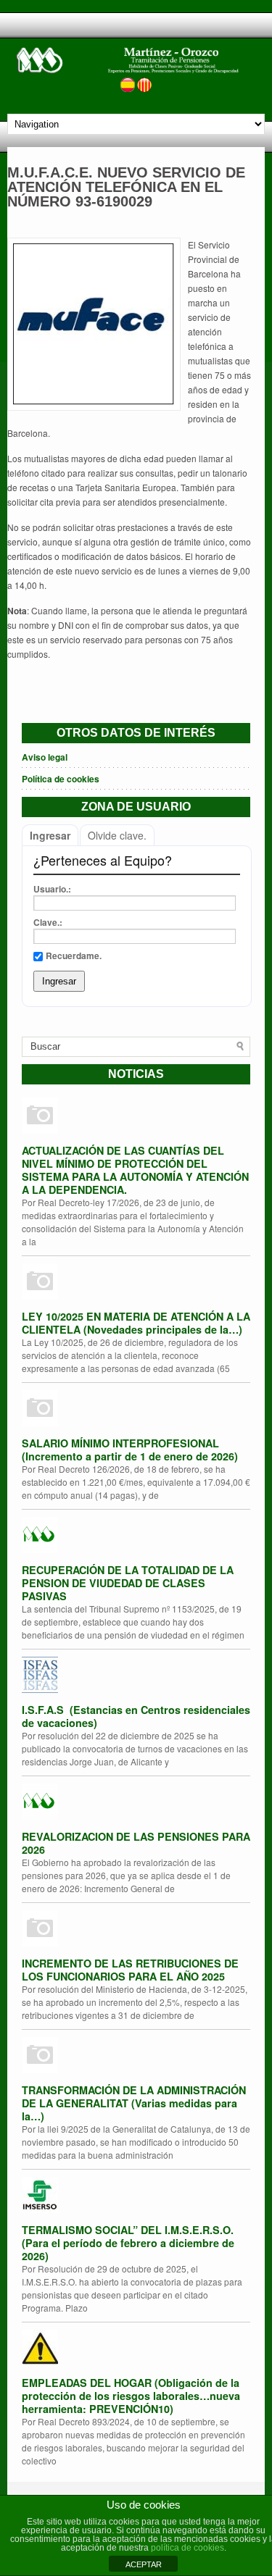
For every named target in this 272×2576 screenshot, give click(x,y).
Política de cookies (61, 779)
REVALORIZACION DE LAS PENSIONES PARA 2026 (136, 1843)
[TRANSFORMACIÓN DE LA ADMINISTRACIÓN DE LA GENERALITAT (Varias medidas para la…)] (136, 2057)
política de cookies (187, 2548)
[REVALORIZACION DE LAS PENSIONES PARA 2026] (136, 1803)
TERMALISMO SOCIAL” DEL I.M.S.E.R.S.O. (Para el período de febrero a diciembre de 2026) (128, 2243)
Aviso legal (45, 757)
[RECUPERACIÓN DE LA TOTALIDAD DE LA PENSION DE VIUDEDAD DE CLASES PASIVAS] (136, 1536)
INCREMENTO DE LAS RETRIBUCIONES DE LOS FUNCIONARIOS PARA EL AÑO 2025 (130, 1970)
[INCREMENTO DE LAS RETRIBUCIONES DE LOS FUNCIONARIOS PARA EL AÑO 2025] (136, 1930)
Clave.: (48, 922)
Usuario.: (52, 889)
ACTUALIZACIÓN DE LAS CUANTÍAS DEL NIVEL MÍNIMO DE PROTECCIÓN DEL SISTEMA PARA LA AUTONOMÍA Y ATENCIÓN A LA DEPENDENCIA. (135, 1170)
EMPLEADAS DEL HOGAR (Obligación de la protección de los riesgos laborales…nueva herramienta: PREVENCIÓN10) (131, 2396)
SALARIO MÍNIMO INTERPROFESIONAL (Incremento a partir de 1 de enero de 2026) (130, 1450)
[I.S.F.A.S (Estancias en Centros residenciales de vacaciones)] (136, 1676)
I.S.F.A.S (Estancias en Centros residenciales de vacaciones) (136, 1716)
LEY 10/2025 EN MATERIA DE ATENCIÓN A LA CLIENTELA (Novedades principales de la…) (136, 1323)
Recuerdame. (74, 955)
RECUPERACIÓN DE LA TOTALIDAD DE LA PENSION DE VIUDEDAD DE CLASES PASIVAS (128, 1583)
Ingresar (50, 835)
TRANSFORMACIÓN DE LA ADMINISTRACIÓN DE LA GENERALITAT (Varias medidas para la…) (134, 2103)
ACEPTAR (144, 2564)
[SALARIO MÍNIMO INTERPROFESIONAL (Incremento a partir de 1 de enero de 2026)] (136, 1410)
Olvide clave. (117, 835)
